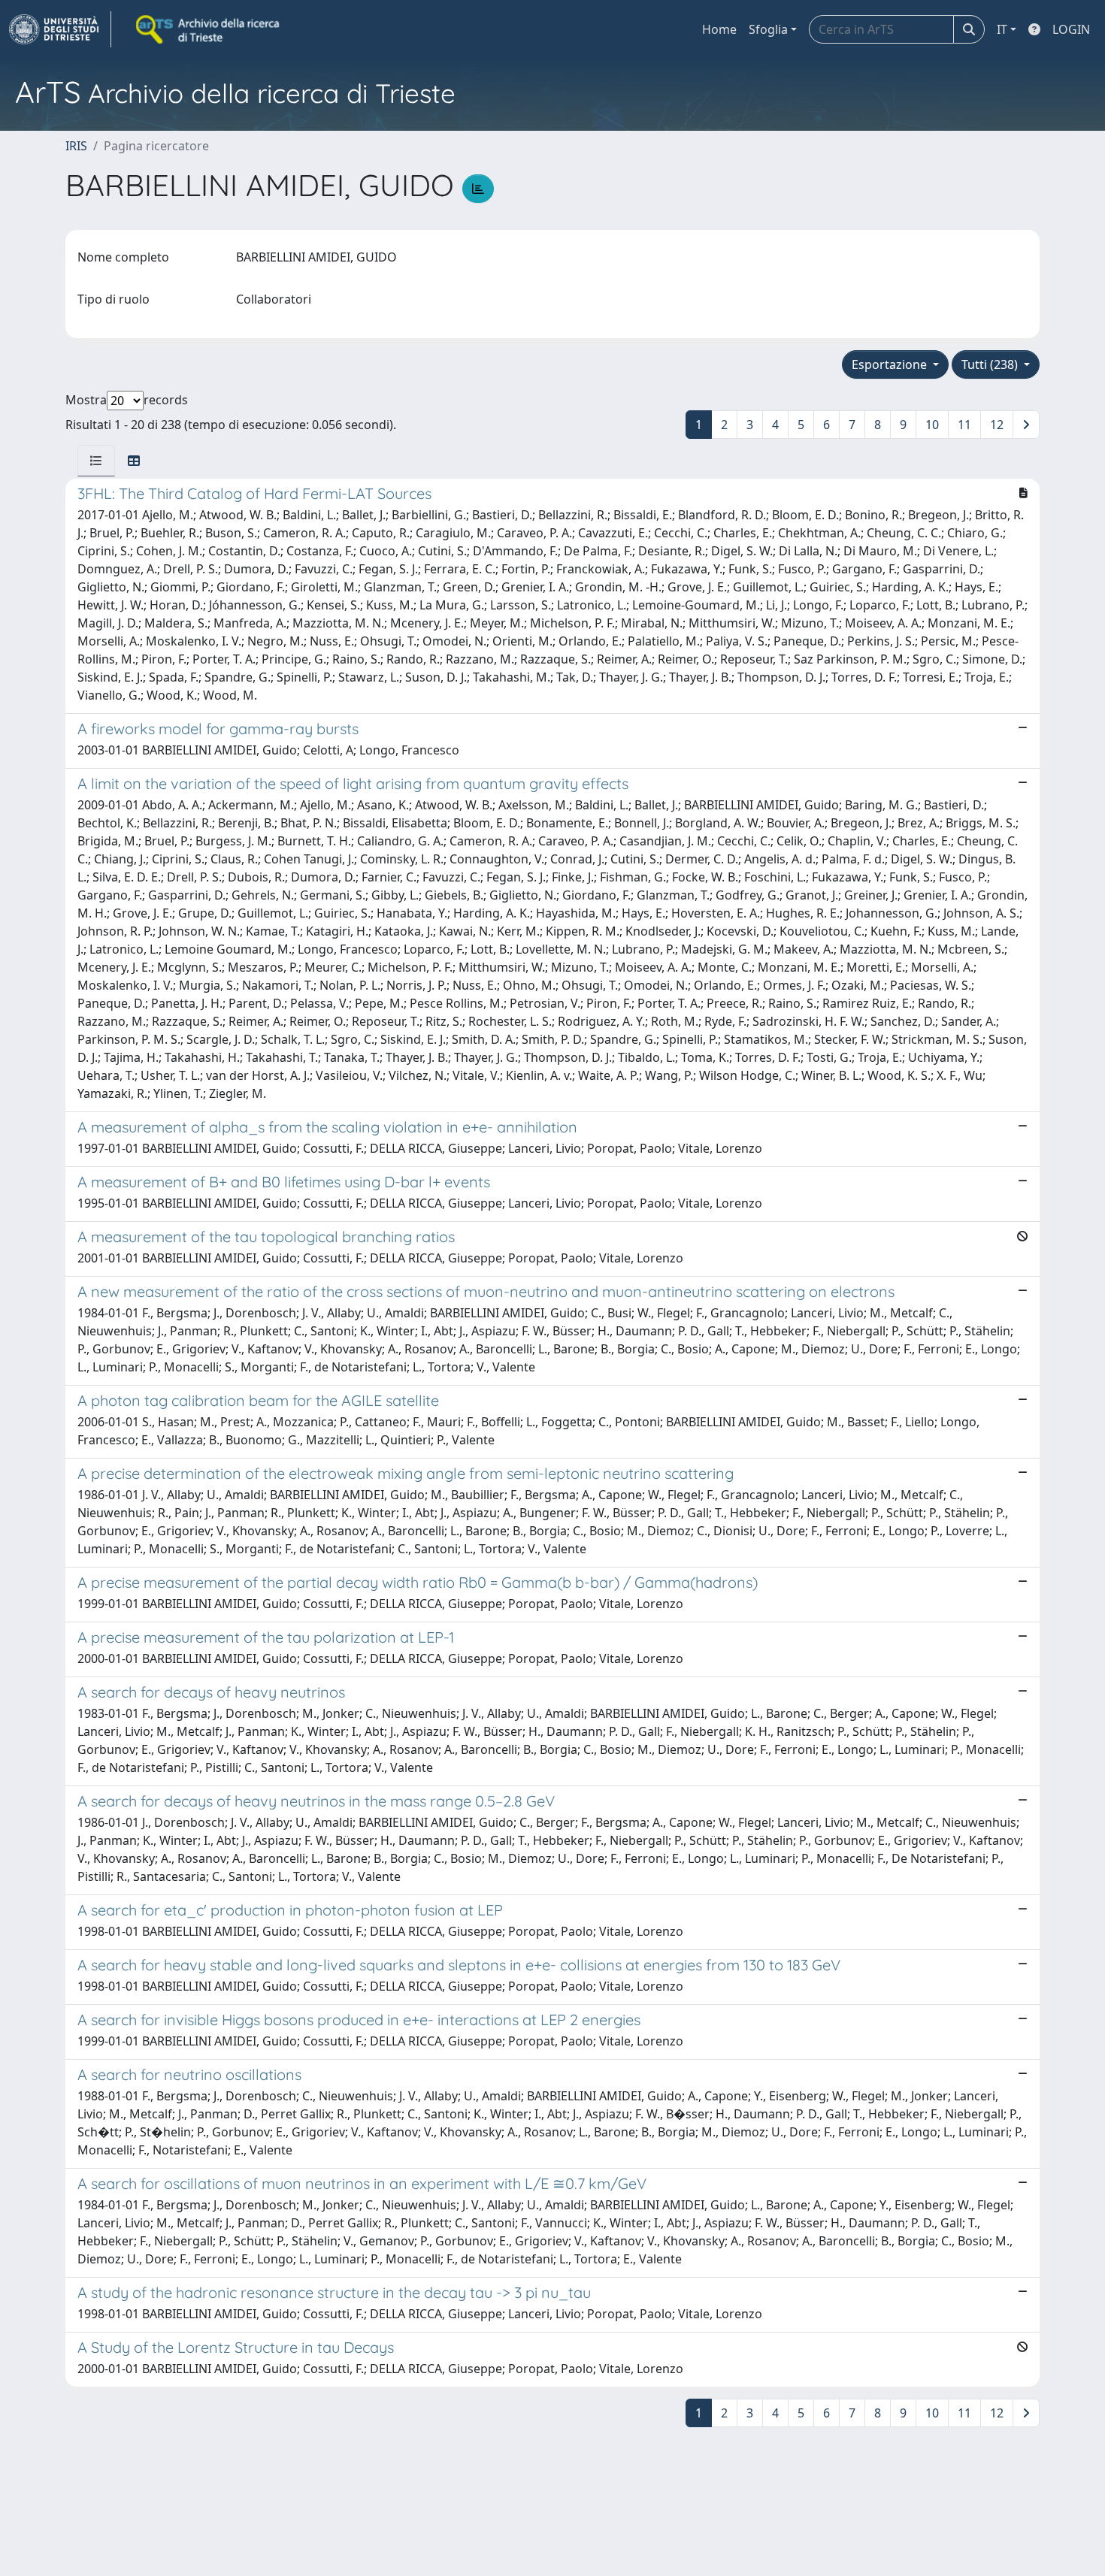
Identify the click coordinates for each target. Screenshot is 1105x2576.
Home (719, 29)
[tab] (96, 461)
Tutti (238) (991, 364)
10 (932, 425)
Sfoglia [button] (768, 29)
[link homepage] (60, 29)
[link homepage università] (209, 29)
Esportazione (891, 364)
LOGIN (1071, 29)
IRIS (76, 146)
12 (997, 425)
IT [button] (1002, 29)
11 (964, 425)
